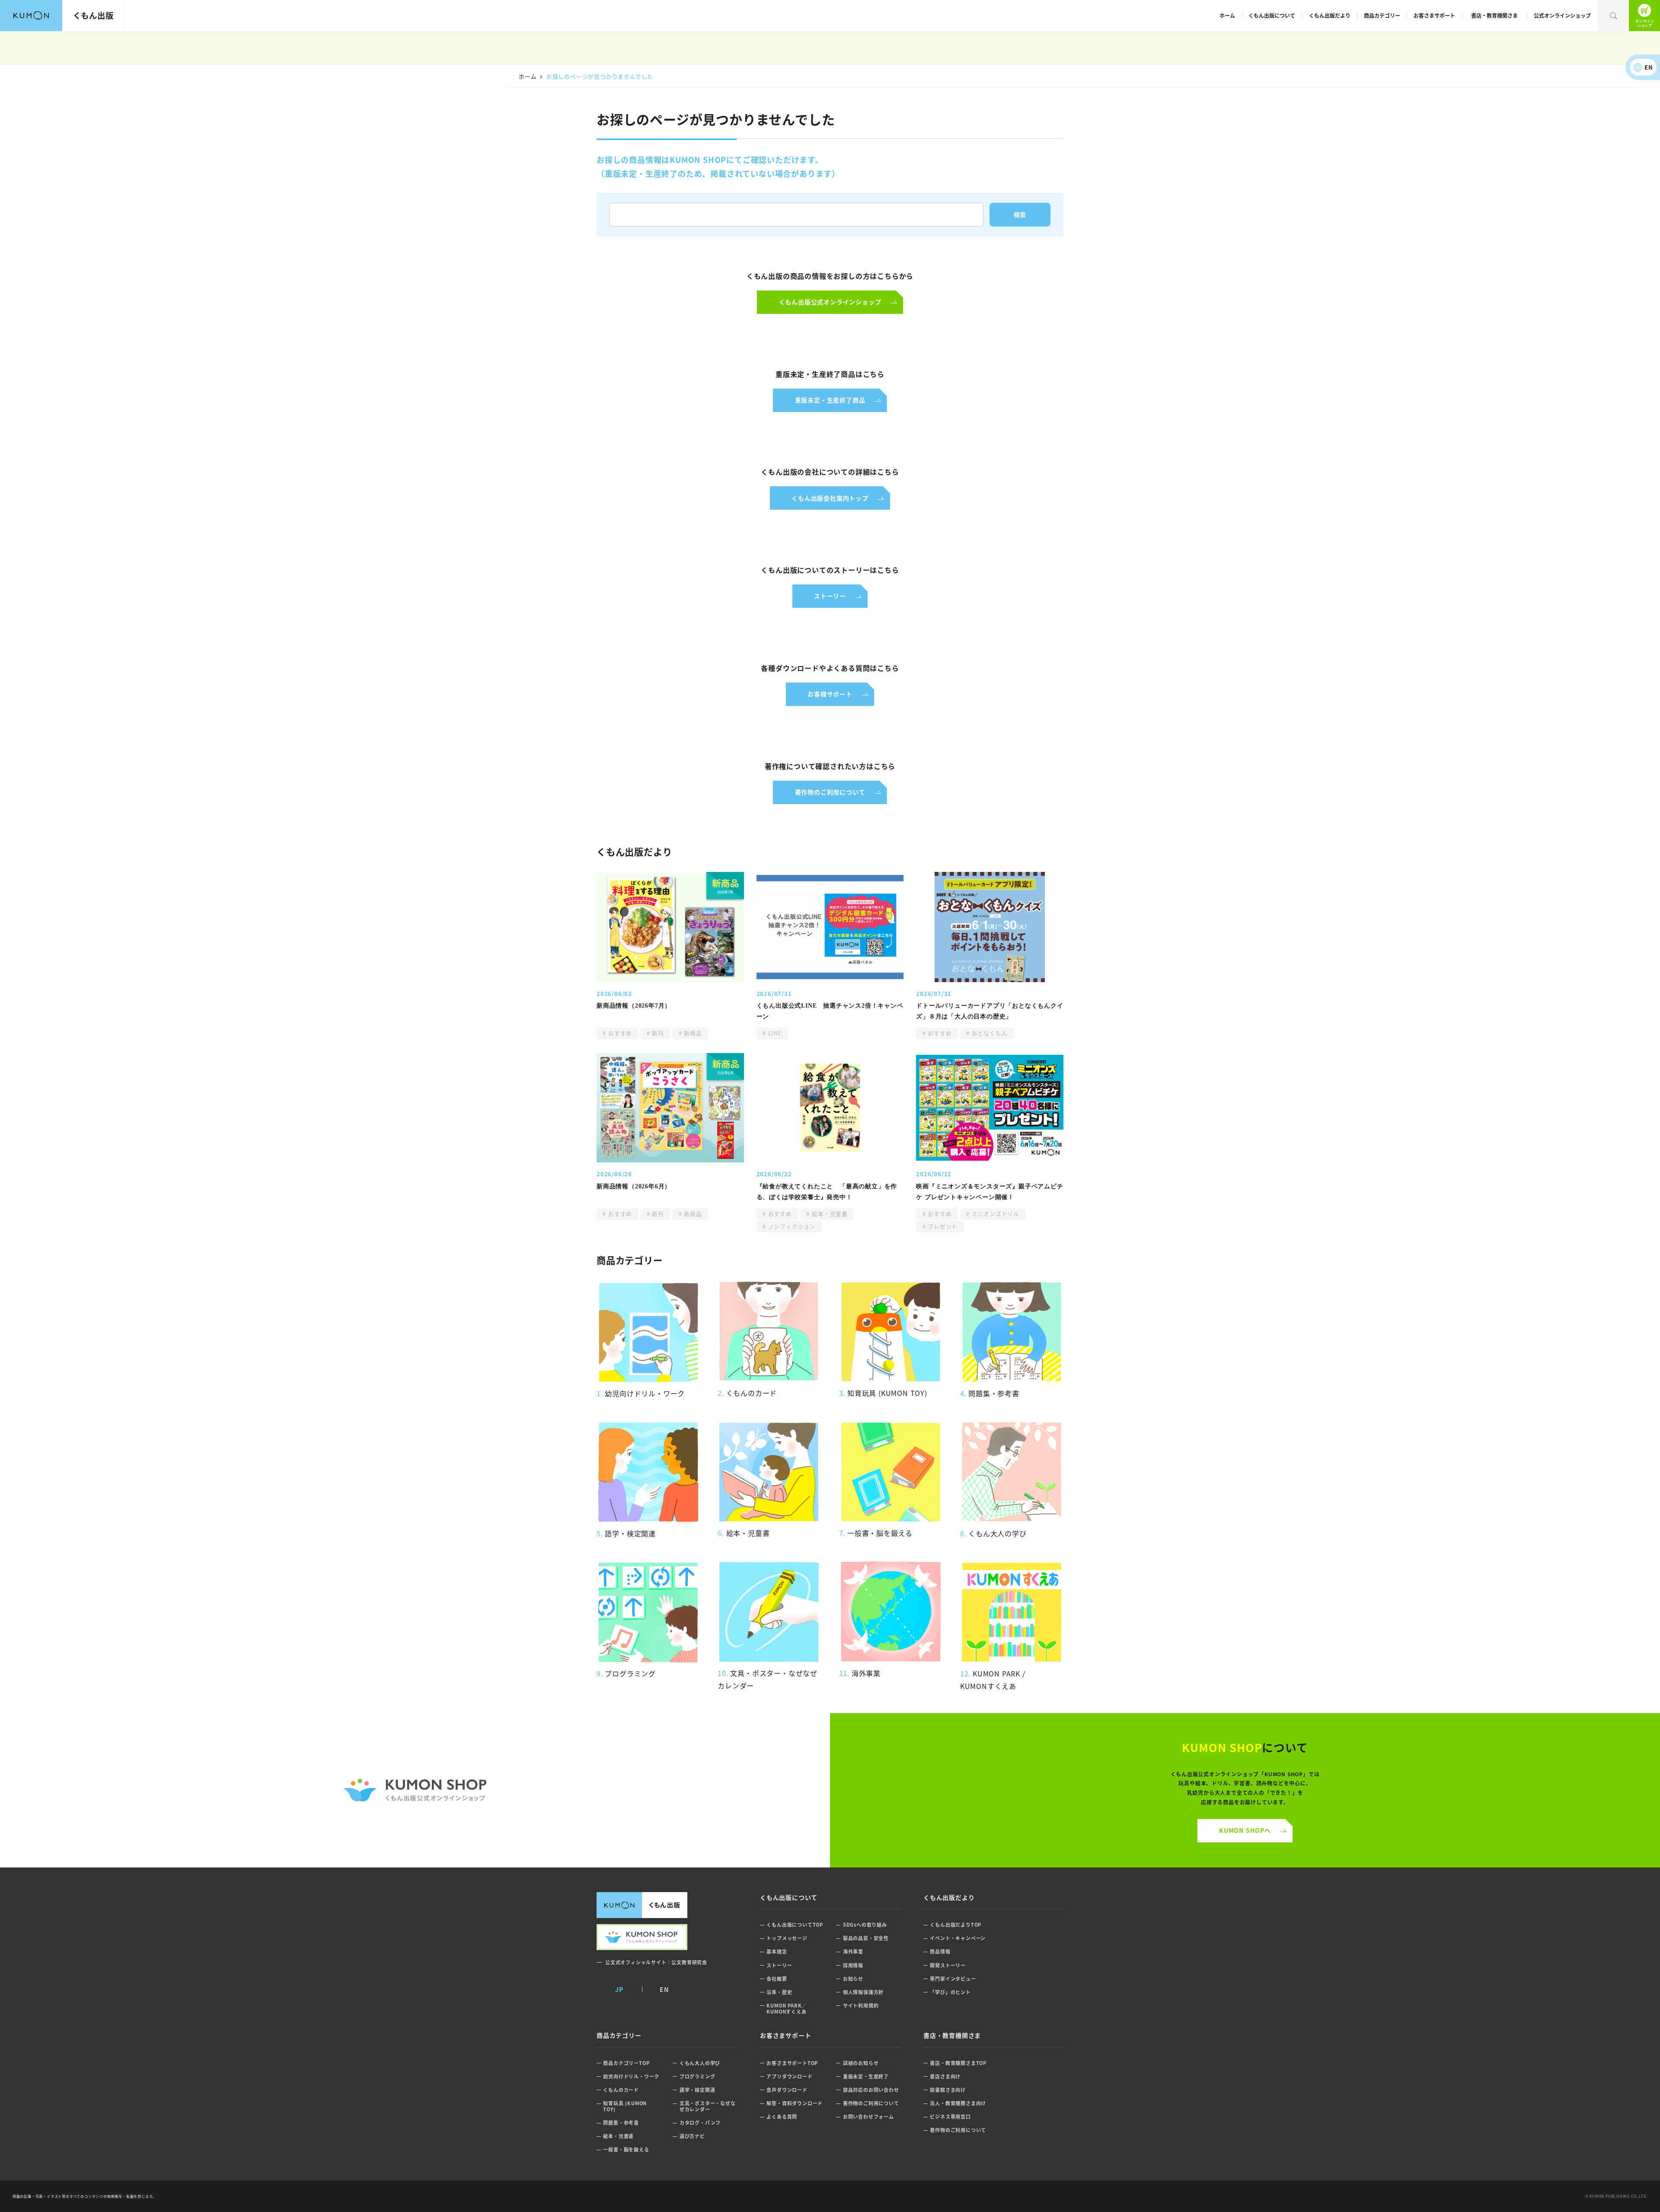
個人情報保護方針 (863, 1992)
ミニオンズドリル (994, 1214)
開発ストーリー (948, 1965)
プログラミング (698, 2076)
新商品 (692, 1033)
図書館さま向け (948, 2090)
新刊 (657, 1033)
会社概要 (777, 1979)
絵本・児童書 (829, 1214)
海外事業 (853, 1952)
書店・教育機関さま (1494, 15)
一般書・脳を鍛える (626, 2150)
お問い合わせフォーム (868, 2117)
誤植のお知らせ (861, 2063)
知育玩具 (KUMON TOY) (625, 2106)
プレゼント (942, 1226)
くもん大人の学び (700, 2063)
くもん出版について (1272, 15)
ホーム (1227, 15)
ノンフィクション (791, 1226)
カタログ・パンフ (700, 2123)
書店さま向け (945, 2076)
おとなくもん (989, 1033)
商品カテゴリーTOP (626, 2063)
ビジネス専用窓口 (950, 2117)
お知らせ (853, 1979)
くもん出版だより (1330, 15)
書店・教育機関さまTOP (958, 2063)
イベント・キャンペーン (958, 1938)
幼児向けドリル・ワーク (631, 2076)
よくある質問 (782, 2117)
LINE (774, 1033)
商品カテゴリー (1382, 15)
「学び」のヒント (950, 1992)
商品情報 (940, 1952)
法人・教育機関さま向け (958, 2103)
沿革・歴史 (779, 1992)
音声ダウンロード (787, 2090)
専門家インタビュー (953, 1979)
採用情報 (853, 1965)
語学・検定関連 (698, 2090)
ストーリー (779, 1965)
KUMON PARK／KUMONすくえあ (787, 2009)
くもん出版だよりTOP (956, 1925)
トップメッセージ (787, 1938)
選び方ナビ (692, 2136)
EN (1649, 67)
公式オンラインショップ (1562, 15)
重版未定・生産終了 (866, 2076)
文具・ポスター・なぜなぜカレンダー (708, 2106)
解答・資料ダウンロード (795, 2103)
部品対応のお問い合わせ (871, 2090)
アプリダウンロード (789, 2076)
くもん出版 (93, 15)
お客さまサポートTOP (792, 2063)
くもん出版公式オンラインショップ (1644, 16)
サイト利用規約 (861, 2006)
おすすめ (619, 1033)
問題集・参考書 (621, 2123)
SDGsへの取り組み (865, 1925)
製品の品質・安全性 (866, 1938)
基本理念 (777, 1952)
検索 (1613, 16)
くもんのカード (621, 2090)
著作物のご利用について (871, 2103)
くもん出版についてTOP (795, 1925)
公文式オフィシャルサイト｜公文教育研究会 (656, 1962)
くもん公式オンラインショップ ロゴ (415, 1790)
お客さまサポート (1434, 15)
